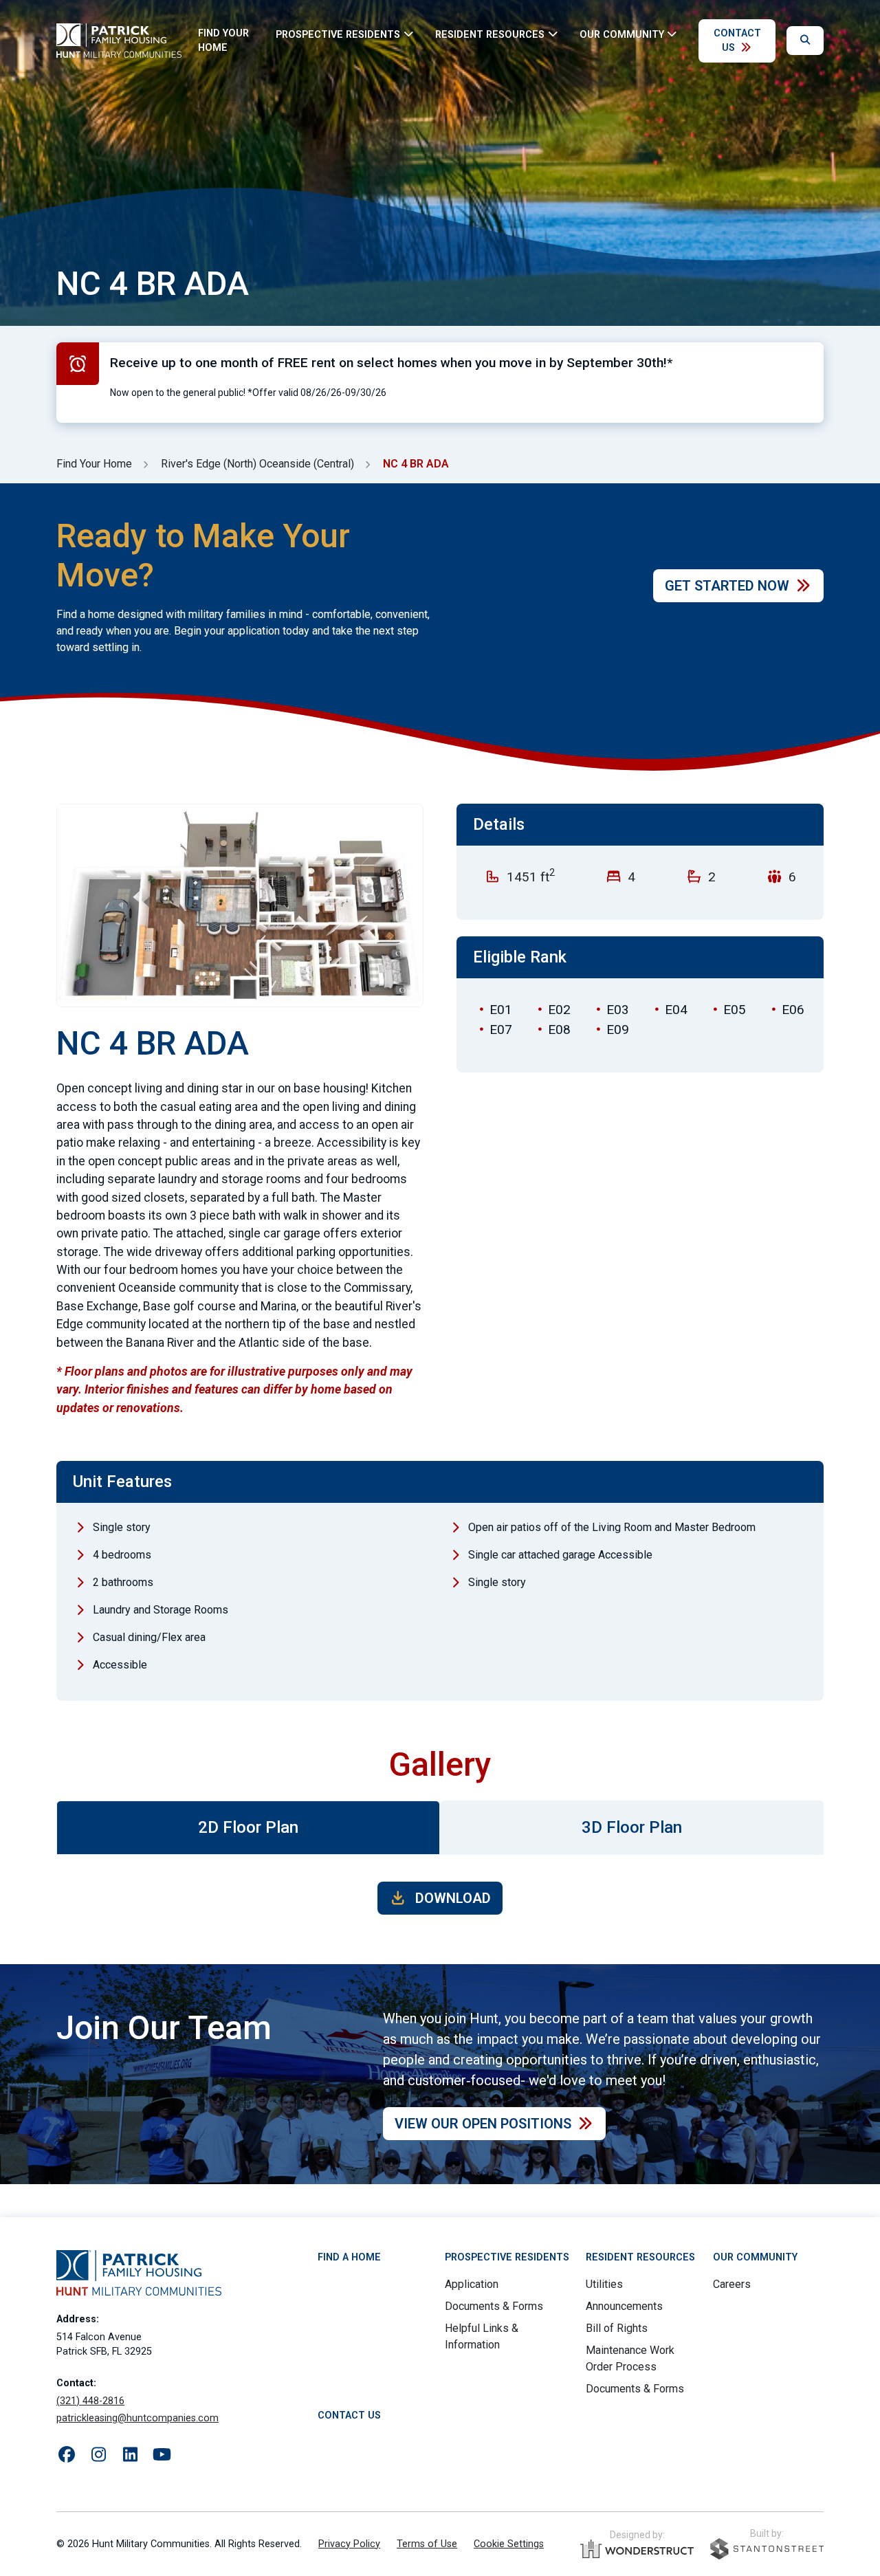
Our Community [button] (622, 34)
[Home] (119, 41)
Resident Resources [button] (490, 34)
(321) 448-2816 (90, 2401)
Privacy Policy (349, 2544)
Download (451, 1898)
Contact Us (737, 41)
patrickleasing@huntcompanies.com (137, 2418)
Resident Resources (640, 2257)
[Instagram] (98, 2455)
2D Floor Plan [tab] (248, 1827)
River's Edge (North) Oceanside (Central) (257, 464)
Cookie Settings (509, 2544)
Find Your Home (223, 41)
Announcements (624, 2306)
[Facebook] (67, 2455)
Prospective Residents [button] (338, 34)
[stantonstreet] (767, 2549)
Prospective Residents (507, 2257)
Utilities (604, 2284)
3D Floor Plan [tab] (632, 1827)
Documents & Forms (494, 2306)
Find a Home (349, 2257)
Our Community (755, 2257)
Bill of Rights (617, 2328)
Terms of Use (427, 2544)
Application (472, 2284)
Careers (732, 2284)
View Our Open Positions (483, 2124)
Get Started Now (727, 586)
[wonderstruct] (637, 2549)
